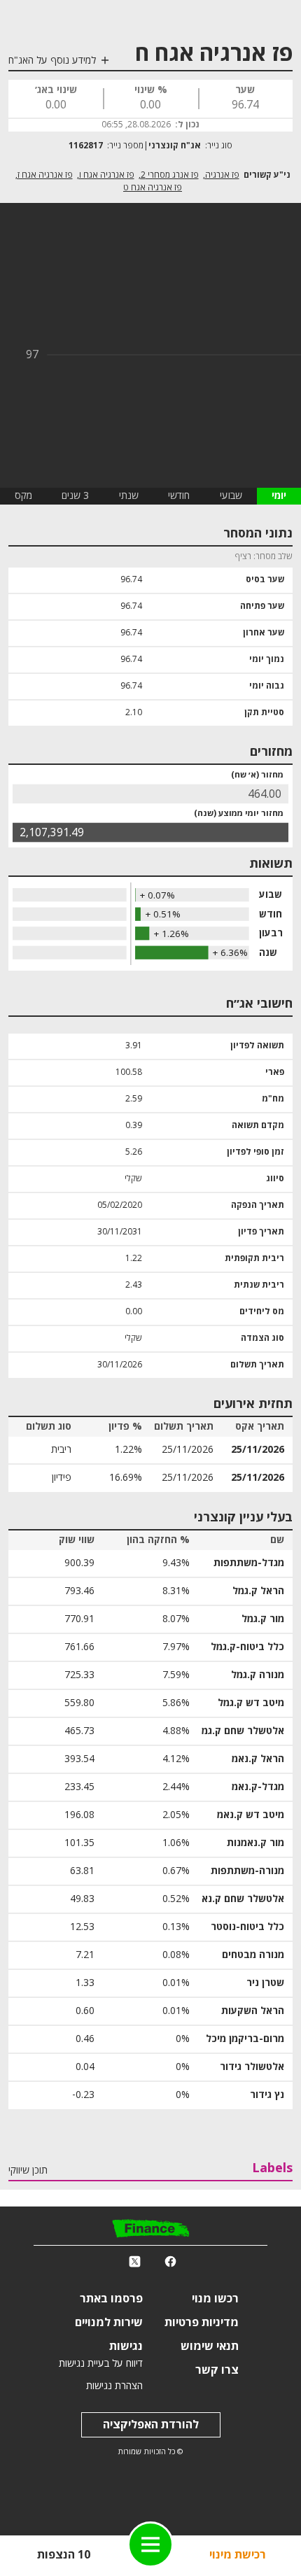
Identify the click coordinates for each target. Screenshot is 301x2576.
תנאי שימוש (210, 2346)
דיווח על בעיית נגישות (101, 2364)
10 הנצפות (64, 2555)
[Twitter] (135, 2262)
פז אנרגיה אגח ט (153, 188)
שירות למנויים (109, 2323)
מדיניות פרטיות (202, 2323)
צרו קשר (217, 2370)
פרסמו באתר (111, 2299)
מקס (23, 496)
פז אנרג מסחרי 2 (170, 175)
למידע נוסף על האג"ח (52, 61)
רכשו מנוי (215, 2299)
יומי (279, 496)
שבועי (231, 496)
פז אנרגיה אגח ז (45, 175)
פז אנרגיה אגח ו (107, 175)
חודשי (179, 496)
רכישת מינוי (238, 2555)
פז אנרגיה (222, 175)
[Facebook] (170, 2262)
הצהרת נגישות (114, 2386)
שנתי (129, 496)
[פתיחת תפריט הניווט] (150, 2545)
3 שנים (75, 496)
